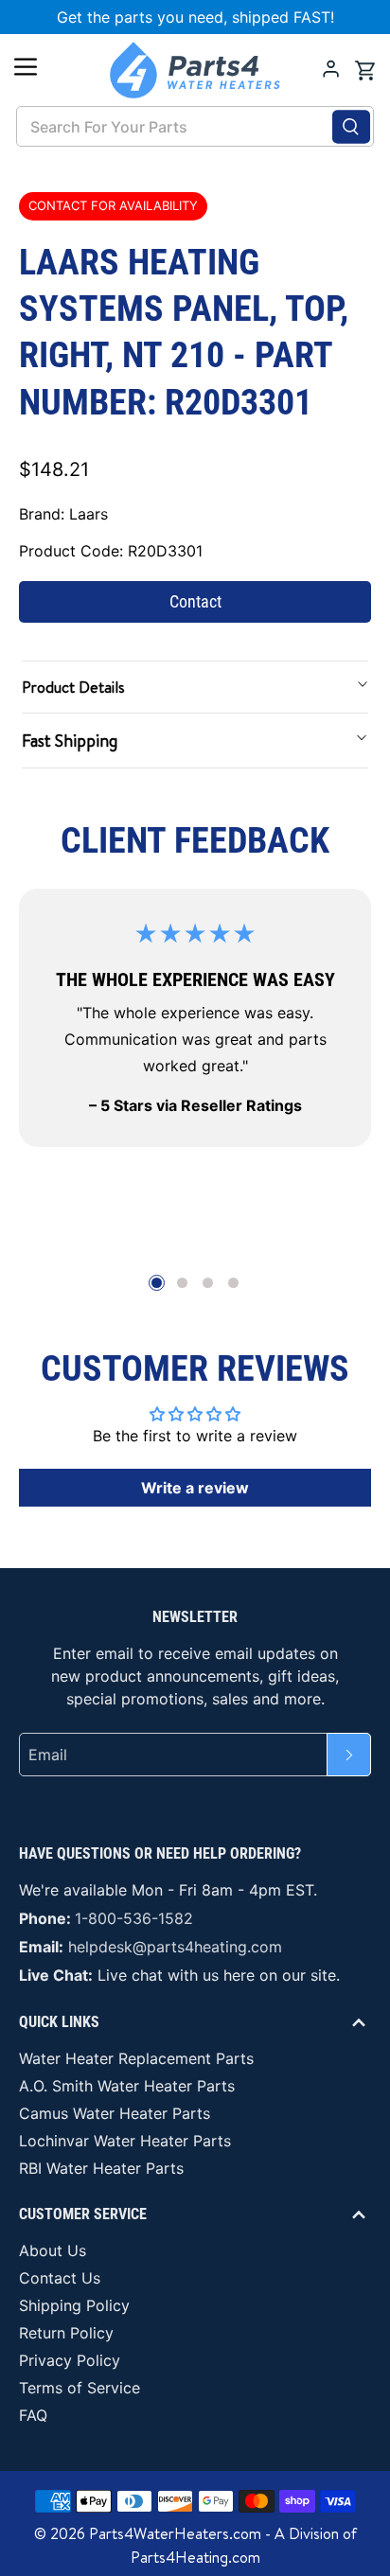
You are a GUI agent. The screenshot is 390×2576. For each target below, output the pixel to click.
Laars (89, 514)
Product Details (73, 687)
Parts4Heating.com (195, 2557)
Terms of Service (80, 2388)
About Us (53, 2250)
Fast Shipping (70, 741)
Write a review (195, 1488)
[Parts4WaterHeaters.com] (195, 70)
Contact (195, 601)
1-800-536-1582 (134, 1918)
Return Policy (66, 2333)
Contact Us (60, 2278)
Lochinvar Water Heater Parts (125, 2141)
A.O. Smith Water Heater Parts (127, 2086)
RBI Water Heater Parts (101, 2168)
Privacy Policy (70, 2360)
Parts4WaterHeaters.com (175, 2533)
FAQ (33, 2415)
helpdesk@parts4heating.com (175, 1947)
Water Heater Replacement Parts (136, 2058)
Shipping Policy (74, 2305)
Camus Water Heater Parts (115, 2113)
